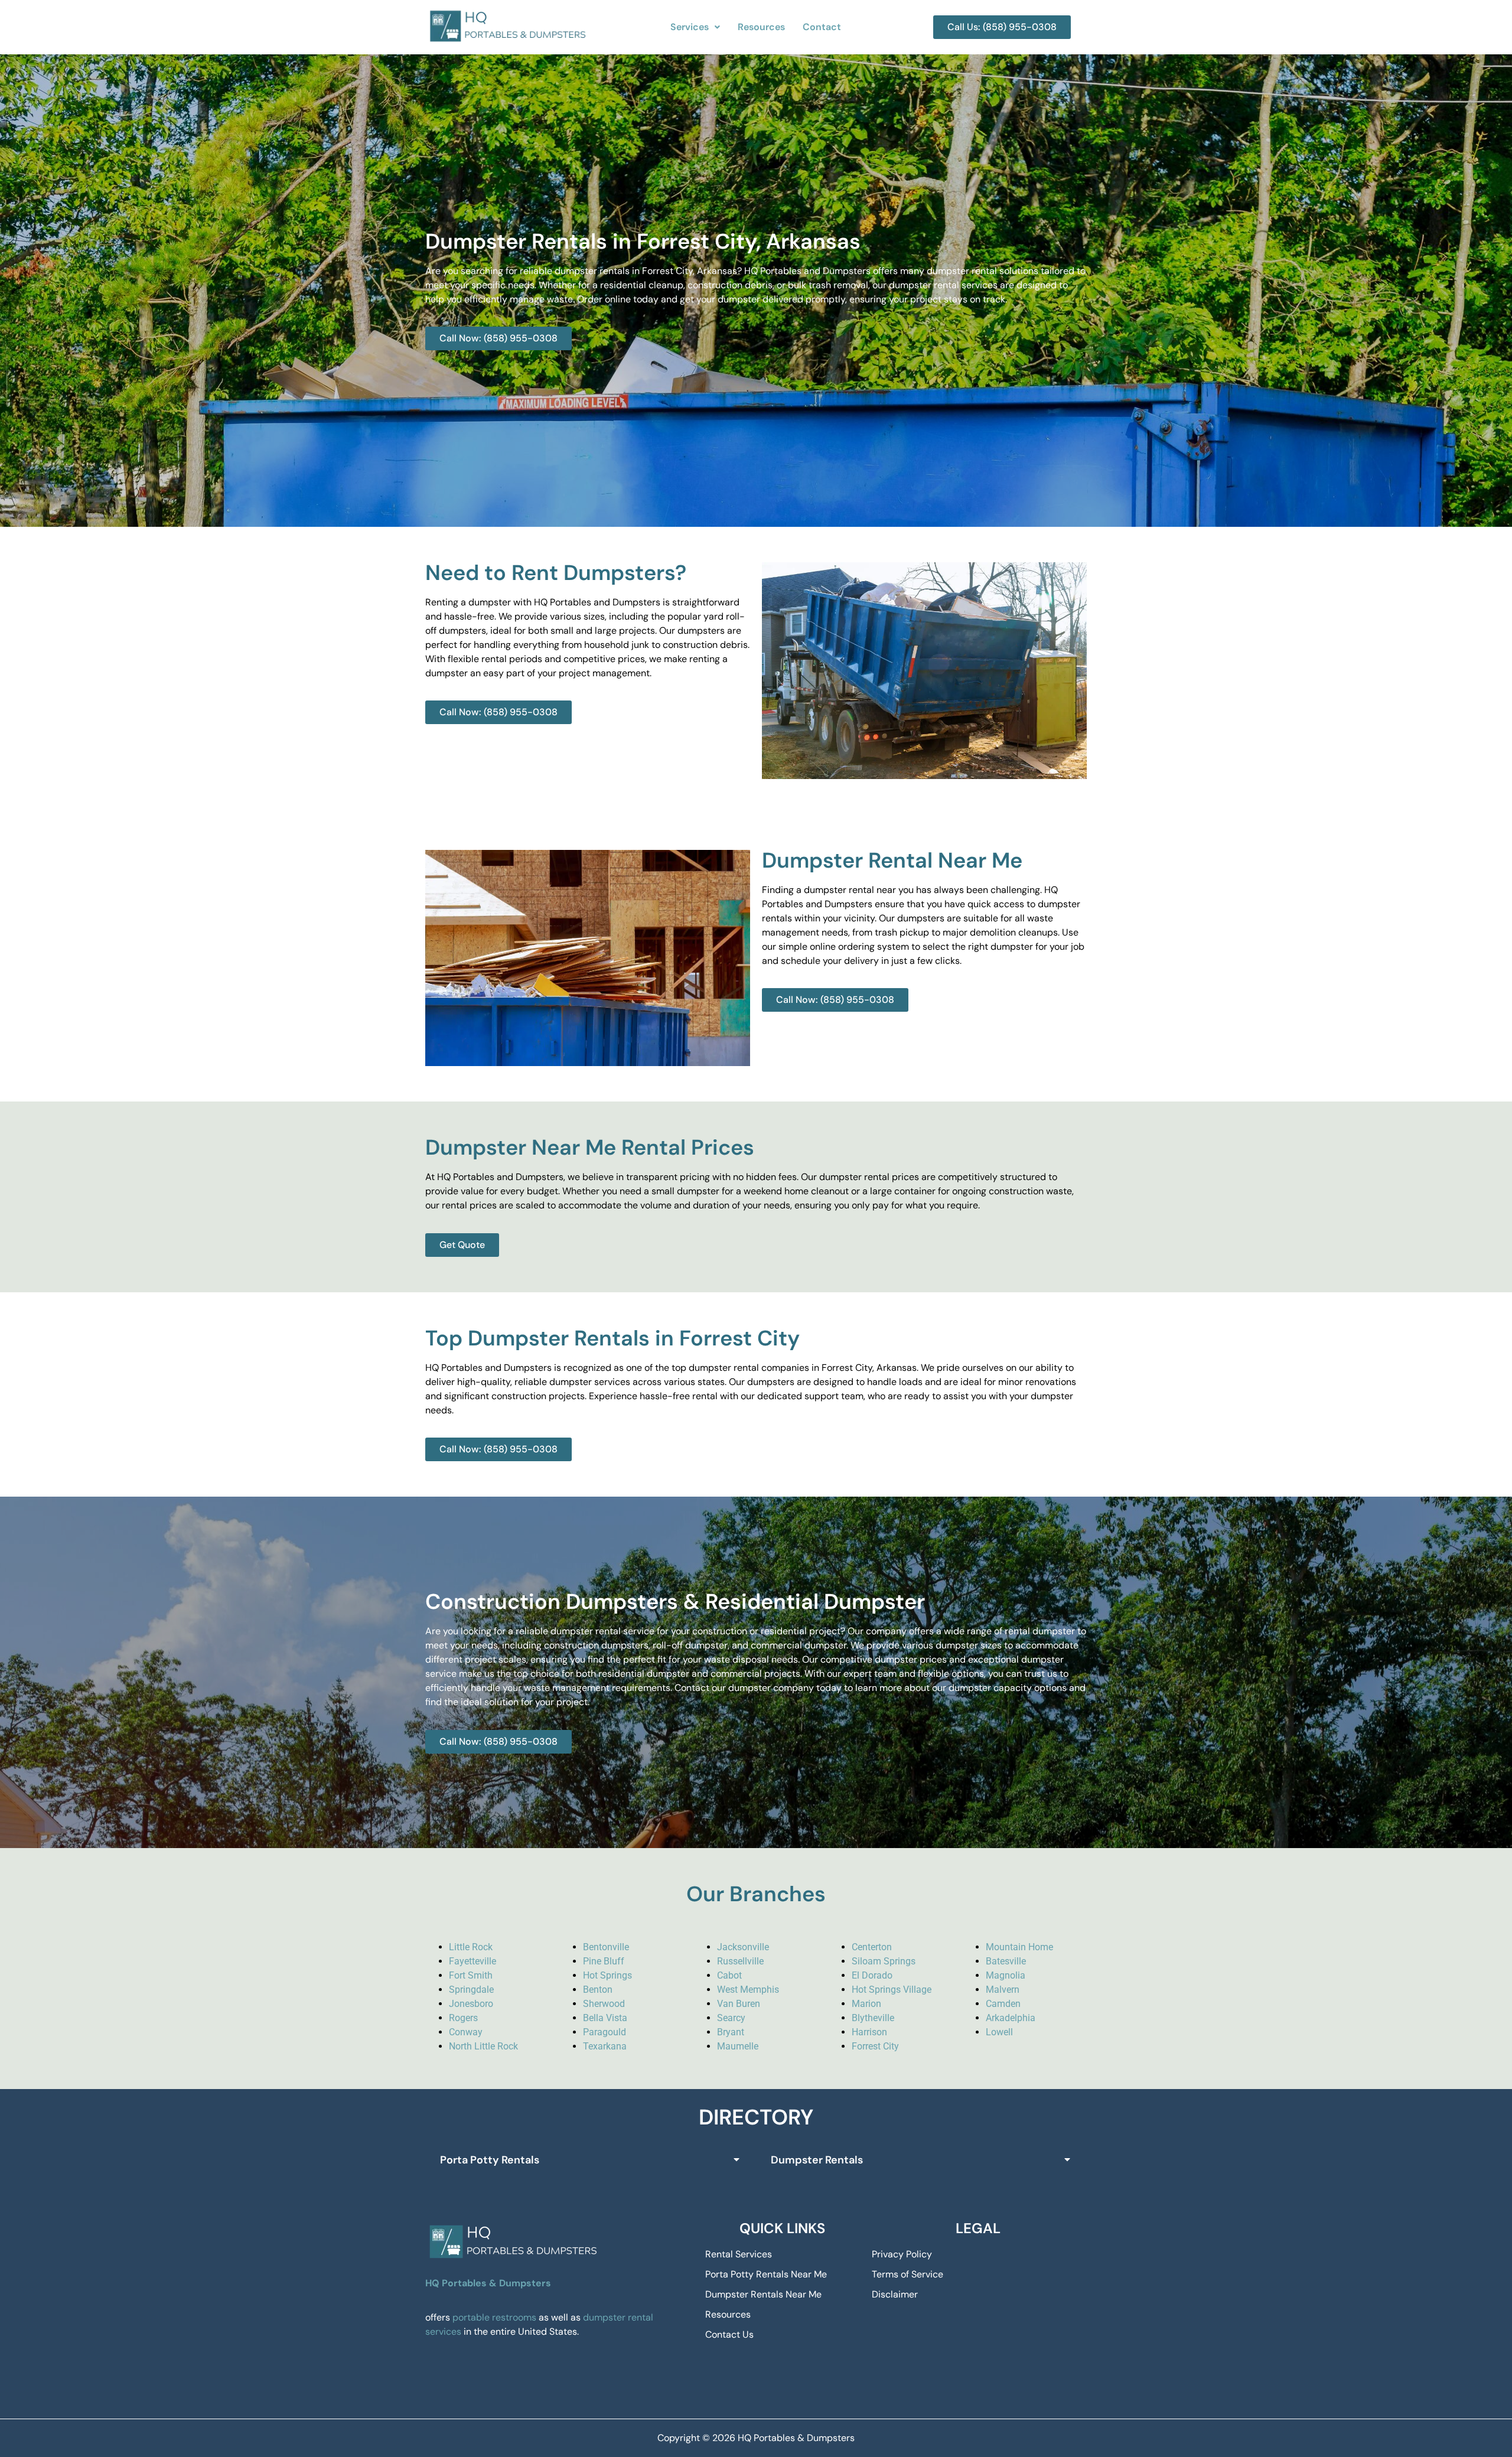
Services (690, 27)
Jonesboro (471, 2004)
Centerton (872, 1947)
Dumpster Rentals (817, 2160)
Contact (822, 27)
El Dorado (872, 1975)
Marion (866, 2004)
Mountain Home (1019, 1947)
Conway (466, 2032)
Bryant (731, 2032)
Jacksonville (743, 1947)
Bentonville (606, 1947)
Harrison (869, 2032)
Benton (598, 1990)
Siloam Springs (884, 1961)
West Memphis (748, 1990)
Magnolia (1006, 1975)
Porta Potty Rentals (490, 2160)
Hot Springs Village (892, 1990)
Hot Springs (607, 1975)
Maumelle (738, 2046)
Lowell (999, 2032)
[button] (695, 27)
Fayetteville (472, 1961)
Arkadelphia (1011, 2018)
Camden (1003, 2004)
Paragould (605, 2032)
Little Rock (471, 1947)
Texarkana (605, 2046)
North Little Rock (483, 2046)
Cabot (729, 1975)
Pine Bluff (604, 1961)
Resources (761, 27)
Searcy (731, 2018)
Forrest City (875, 2046)
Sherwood (604, 2004)
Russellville (740, 1961)
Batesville (1006, 1961)
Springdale (471, 1990)
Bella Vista (605, 2018)
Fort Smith (471, 1975)
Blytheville (873, 2018)
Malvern (1003, 1990)
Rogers (463, 2018)
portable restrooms (494, 2317)
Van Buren (739, 2004)
